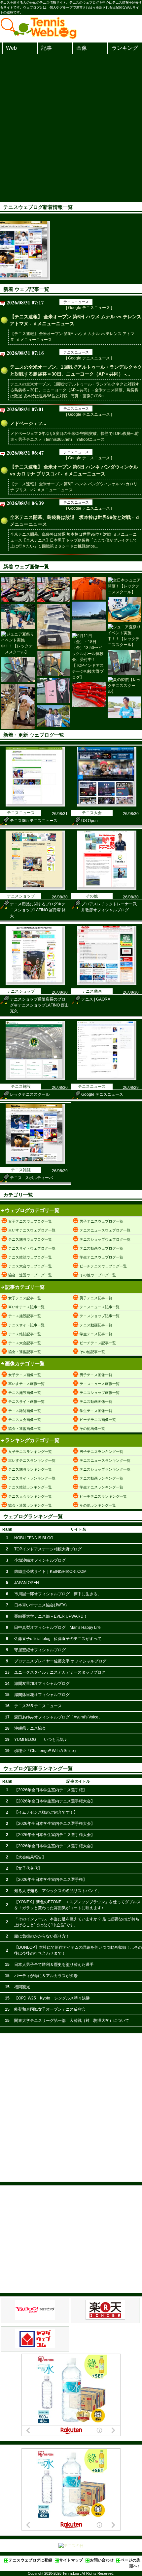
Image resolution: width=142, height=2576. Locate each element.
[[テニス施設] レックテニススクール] (35, 1079)
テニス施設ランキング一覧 (30, 1469)
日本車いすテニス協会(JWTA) (40, 1605)
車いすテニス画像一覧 (26, 1384)
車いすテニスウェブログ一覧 (32, 1230)
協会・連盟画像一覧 (25, 1429)
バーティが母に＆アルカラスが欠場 (46, 1976)
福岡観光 (22, 1987)
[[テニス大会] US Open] (107, 805)
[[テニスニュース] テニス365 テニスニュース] (35, 805)
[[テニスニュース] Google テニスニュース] (107, 1079)
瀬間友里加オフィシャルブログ (42, 1684)
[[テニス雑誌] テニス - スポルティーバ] (35, 1162)
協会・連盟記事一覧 (25, 1352)
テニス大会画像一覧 (25, 1420)
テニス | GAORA (96, 999)
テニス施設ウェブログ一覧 (30, 1239)
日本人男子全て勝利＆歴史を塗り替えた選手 (54, 1965)
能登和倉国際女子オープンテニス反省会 (50, 2009)
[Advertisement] (71, 128)
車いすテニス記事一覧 (26, 1307)
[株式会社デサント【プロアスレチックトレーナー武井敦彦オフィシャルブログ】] (89, 588)
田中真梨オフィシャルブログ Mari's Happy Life (57, 1628)
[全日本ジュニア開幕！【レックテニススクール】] (124, 586)
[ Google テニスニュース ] (89, 308)
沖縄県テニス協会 (30, 1728)
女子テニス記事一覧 (25, 1298)
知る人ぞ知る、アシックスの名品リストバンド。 (58, 1891)
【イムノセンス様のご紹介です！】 (46, 1812)
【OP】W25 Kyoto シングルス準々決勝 (52, 1998)
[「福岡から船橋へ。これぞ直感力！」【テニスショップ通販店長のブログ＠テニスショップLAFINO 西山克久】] (18, 706)
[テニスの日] (71, 2546)
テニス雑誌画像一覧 (25, 1411)
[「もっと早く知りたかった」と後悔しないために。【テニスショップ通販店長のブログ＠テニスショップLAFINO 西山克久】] (53, 626)
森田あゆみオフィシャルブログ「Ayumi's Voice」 (58, 1717)
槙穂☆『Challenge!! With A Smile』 (46, 1751)
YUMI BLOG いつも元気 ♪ (40, 1740)
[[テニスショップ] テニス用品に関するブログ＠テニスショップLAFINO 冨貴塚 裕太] (35, 889)
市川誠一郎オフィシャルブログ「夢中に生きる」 (58, 1594)
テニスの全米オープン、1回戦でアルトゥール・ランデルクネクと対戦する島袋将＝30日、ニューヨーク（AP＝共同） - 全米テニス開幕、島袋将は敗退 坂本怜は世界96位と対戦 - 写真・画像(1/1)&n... (75, 390)
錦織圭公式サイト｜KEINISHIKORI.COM (50, 1571)
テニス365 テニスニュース (34, 821)
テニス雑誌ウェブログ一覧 (30, 1257)
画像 (82, 48)
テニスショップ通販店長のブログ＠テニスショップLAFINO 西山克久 (39, 1005)
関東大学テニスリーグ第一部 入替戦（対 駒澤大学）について (72, 2021)
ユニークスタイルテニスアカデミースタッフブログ (60, 1672)
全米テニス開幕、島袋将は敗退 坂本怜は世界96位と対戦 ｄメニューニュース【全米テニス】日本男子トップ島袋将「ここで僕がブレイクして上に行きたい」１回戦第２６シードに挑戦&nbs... (74, 540)
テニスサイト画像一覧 (26, 1401)
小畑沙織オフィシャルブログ (40, 1560)
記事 (47, 48)
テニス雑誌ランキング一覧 (30, 1487)
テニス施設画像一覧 (25, 1393)
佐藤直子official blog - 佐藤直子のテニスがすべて (58, 1639)
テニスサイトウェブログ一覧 (32, 1248)
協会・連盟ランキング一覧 (30, 1505)
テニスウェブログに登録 (30, 2560)
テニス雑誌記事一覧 (25, 1334)
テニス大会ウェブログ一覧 (30, 1266)
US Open (89, 821)
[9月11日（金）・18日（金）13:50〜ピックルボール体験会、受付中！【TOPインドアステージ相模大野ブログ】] (89, 657)
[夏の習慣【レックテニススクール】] (124, 686)
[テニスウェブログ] (39, 37)
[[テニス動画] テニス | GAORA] (107, 984)
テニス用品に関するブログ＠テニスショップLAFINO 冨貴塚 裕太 (38, 910)
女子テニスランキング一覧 (30, 1452)
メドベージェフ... (28, 423)
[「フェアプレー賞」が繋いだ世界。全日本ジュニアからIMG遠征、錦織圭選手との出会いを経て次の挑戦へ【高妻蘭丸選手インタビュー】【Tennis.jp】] (124, 707)
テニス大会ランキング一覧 (30, 1496)
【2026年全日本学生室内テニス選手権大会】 (54, 1801)
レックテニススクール (30, 1094)
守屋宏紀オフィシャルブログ (40, 1650)
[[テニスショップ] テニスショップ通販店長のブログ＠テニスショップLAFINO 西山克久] (35, 984)
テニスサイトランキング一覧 (32, 1478)
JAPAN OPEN (27, 1583)
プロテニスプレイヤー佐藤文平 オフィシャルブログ (60, 1661)
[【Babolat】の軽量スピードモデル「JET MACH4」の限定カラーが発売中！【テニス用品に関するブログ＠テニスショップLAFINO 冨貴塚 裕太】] (124, 609)
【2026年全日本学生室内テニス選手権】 (51, 1790)
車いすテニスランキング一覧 (32, 1460)
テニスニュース (76, 302)
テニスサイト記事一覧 (26, 1325)
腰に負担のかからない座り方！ (42, 1936)
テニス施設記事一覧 (25, 1316)
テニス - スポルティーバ (31, 1178)
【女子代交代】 (28, 1868)
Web (11, 48)
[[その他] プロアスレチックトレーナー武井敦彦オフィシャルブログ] (107, 889)
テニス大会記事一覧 (25, 1343)
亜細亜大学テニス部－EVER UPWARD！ (51, 1616)
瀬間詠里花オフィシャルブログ (42, 1695)
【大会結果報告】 (30, 1857)
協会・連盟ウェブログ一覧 (30, 1275)
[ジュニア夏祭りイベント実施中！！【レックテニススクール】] (124, 636)
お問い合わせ (102, 2560)
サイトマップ (71, 2560)
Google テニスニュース (102, 1094)
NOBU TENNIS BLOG (34, 1538)
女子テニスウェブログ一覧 (30, 1221)
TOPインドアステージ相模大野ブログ (48, 1549)
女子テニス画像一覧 (25, 1375)
